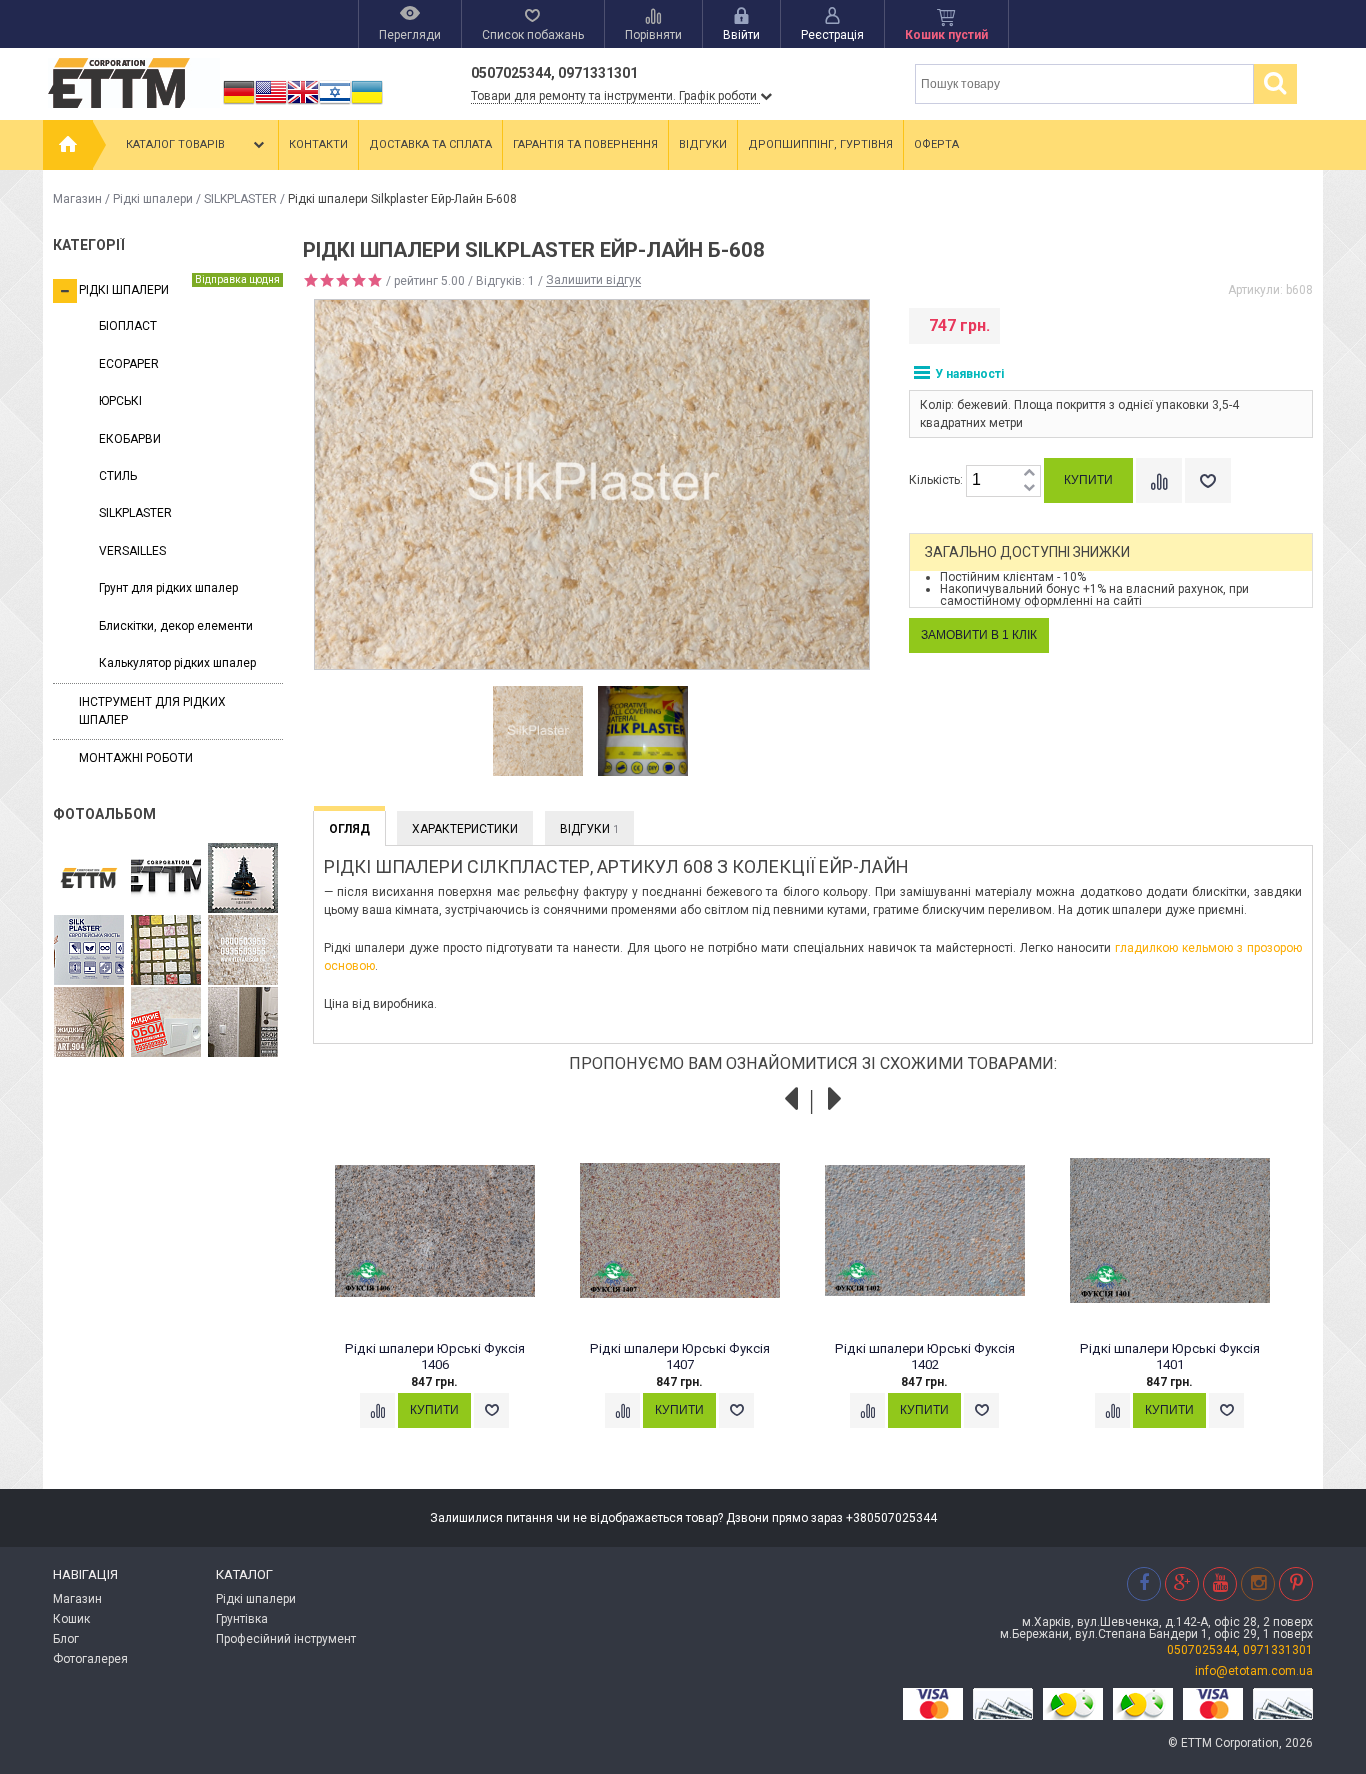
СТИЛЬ (118, 476)
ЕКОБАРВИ (130, 439)
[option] (538, 732)
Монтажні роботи (136, 758)
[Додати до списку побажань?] (1208, 480)
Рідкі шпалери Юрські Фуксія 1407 (680, 1356)
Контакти (318, 144)
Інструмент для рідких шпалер (152, 710)
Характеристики (465, 829)
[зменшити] (1029, 488)
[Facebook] (1144, 1583)
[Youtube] (1220, 1583)
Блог (66, 1639)
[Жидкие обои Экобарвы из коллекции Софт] (166, 1023)
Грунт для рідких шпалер (168, 588)
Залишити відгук (593, 281)
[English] (271, 104)
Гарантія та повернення (585, 144)
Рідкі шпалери (153, 199)
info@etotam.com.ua (1254, 1671)
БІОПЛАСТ (128, 326)
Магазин (77, 199)
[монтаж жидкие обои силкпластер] (89, 951)
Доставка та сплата (430, 144)
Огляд (349, 829)
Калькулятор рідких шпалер (177, 663)
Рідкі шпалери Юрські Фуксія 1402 (925, 1356)
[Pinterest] (1296, 1583)
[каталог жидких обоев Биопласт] (166, 951)
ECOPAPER (129, 364)
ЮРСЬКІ (120, 401)
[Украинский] (367, 104)
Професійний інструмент (286, 1639)
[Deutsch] (239, 104)
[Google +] (1182, 1583)
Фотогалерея (90, 1659)
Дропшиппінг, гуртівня (820, 144)
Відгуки (703, 144)
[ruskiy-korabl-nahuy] (243, 879)
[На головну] (68, 145)
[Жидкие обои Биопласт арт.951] (243, 1023)
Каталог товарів (175, 144)
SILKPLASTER (240, 199)
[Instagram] (1258, 1583)
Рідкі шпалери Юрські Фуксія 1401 (1170, 1356)
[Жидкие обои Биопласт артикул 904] (243, 951)
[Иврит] (335, 104)
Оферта (936, 144)
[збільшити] (1029, 473)
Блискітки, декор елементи (176, 626)
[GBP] (303, 104)
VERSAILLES (132, 551)
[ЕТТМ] (166, 879)
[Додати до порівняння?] (1159, 480)
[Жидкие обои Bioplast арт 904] (89, 1023)
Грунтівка (242, 1619)
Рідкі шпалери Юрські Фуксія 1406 (435, 1356)
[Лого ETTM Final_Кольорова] (89, 879)
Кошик (71, 1619)
